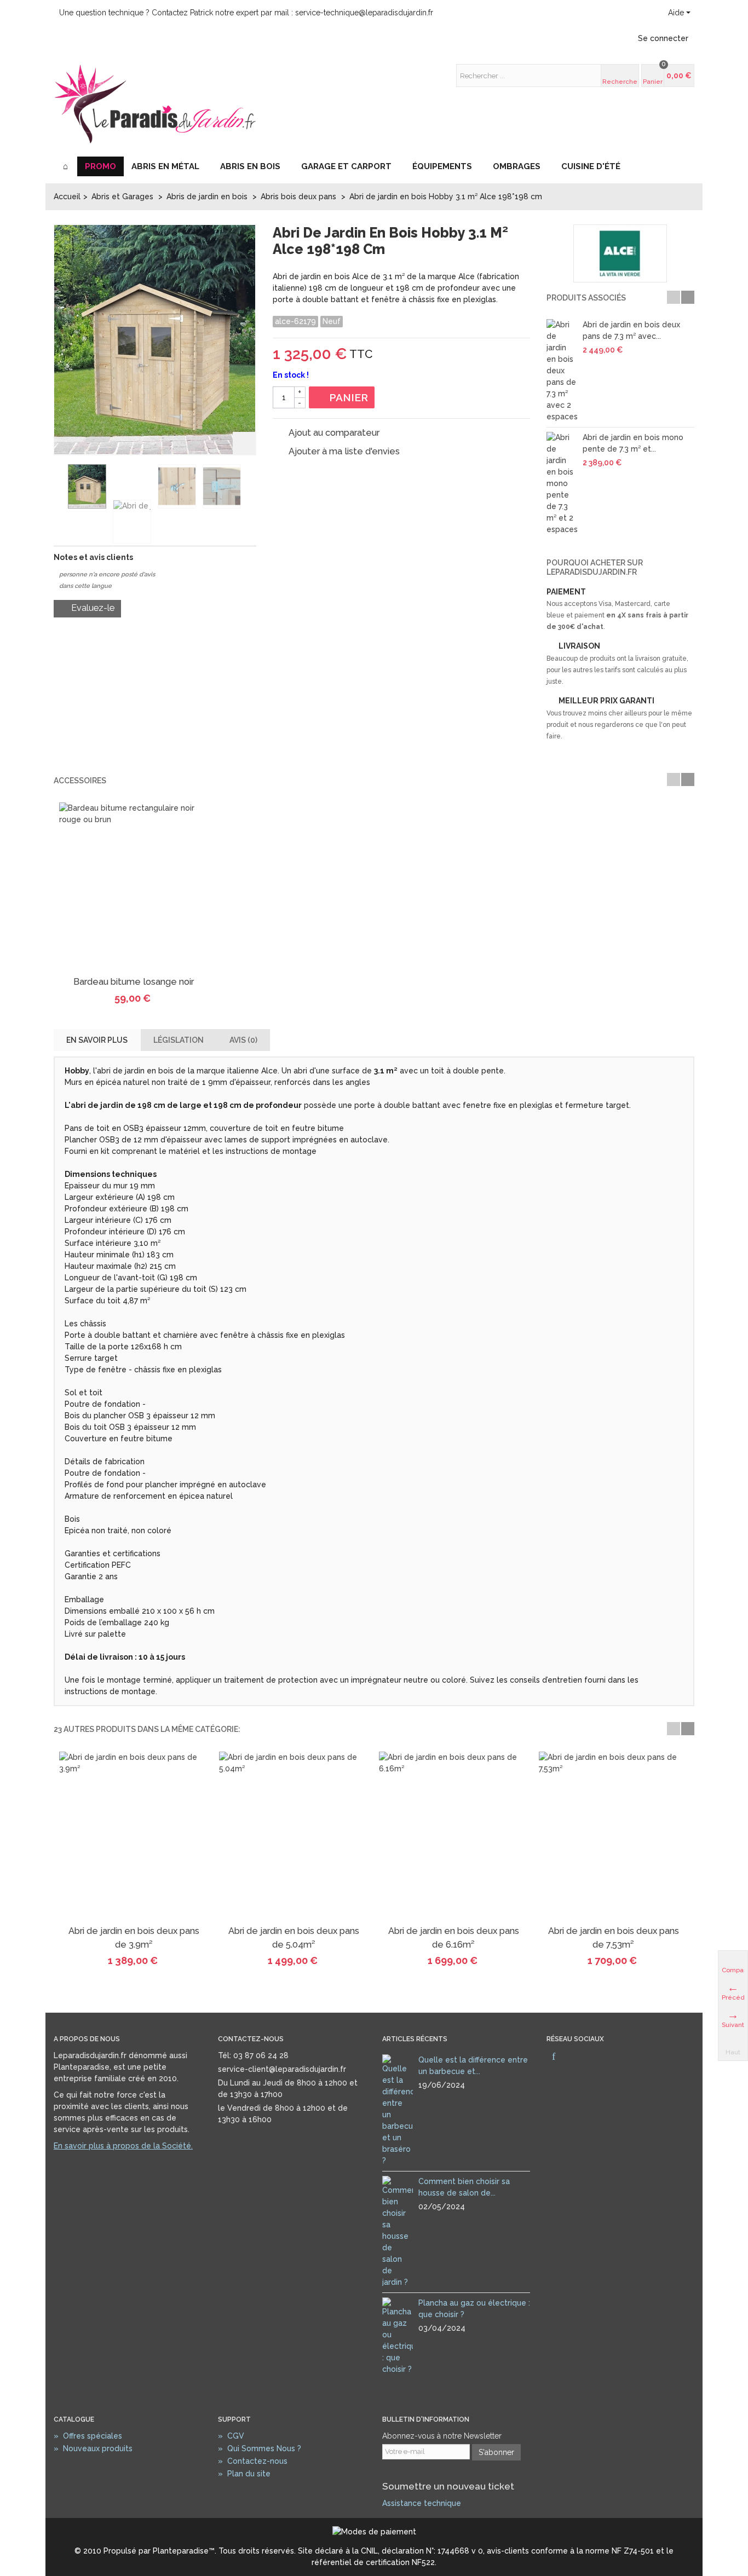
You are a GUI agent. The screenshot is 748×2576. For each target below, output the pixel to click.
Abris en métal (165, 166)
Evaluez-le (92, 608)
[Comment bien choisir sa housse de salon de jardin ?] (398, 2231)
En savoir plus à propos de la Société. (123, 2146)
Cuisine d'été (591, 166)
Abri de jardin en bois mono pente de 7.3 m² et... (633, 443)
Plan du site (244, 2474)
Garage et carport (346, 166)
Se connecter (663, 38)
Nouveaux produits (93, 2448)
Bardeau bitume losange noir (134, 982)
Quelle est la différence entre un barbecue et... (473, 2066)
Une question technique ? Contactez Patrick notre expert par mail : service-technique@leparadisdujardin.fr (246, 13)
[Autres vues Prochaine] (250, 487)
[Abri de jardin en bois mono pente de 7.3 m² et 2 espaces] (562, 484)
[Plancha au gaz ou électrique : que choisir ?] (398, 2336)
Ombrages (517, 166)
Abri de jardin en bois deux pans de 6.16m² (454, 1937)
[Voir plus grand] (244, 443)
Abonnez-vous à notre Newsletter (442, 2436)
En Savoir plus (97, 1040)
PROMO (100, 166)
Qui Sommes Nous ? (260, 2448)
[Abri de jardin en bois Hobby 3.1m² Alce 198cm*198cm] (87, 486)
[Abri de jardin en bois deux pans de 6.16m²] (453, 1836)
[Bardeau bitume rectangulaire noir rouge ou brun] (134, 887)
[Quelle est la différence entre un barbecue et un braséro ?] (398, 2110)
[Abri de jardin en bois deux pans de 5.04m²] (294, 1836)
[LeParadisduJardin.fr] (155, 103)
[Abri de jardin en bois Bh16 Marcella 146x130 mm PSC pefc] (177, 486)
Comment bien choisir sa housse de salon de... (464, 2187)
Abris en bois (250, 166)
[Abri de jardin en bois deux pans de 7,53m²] (613, 1836)
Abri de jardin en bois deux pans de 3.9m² (134, 1937)
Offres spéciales (88, 2436)
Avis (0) (243, 1040)
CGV (231, 2436)
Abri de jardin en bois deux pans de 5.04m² (294, 1937)
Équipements (442, 166)
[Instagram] (572, 2057)
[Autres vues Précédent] (59, 487)
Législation (179, 1040)
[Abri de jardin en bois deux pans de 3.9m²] (134, 1836)
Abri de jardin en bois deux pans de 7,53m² (614, 1937)
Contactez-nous (253, 2461)
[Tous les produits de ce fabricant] (620, 253)
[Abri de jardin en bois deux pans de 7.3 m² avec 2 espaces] (562, 371)
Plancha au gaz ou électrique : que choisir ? (474, 2309)
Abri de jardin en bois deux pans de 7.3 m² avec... (631, 330)
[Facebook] (554, 2057)
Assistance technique (422, 2503)
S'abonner (496, 2452)
